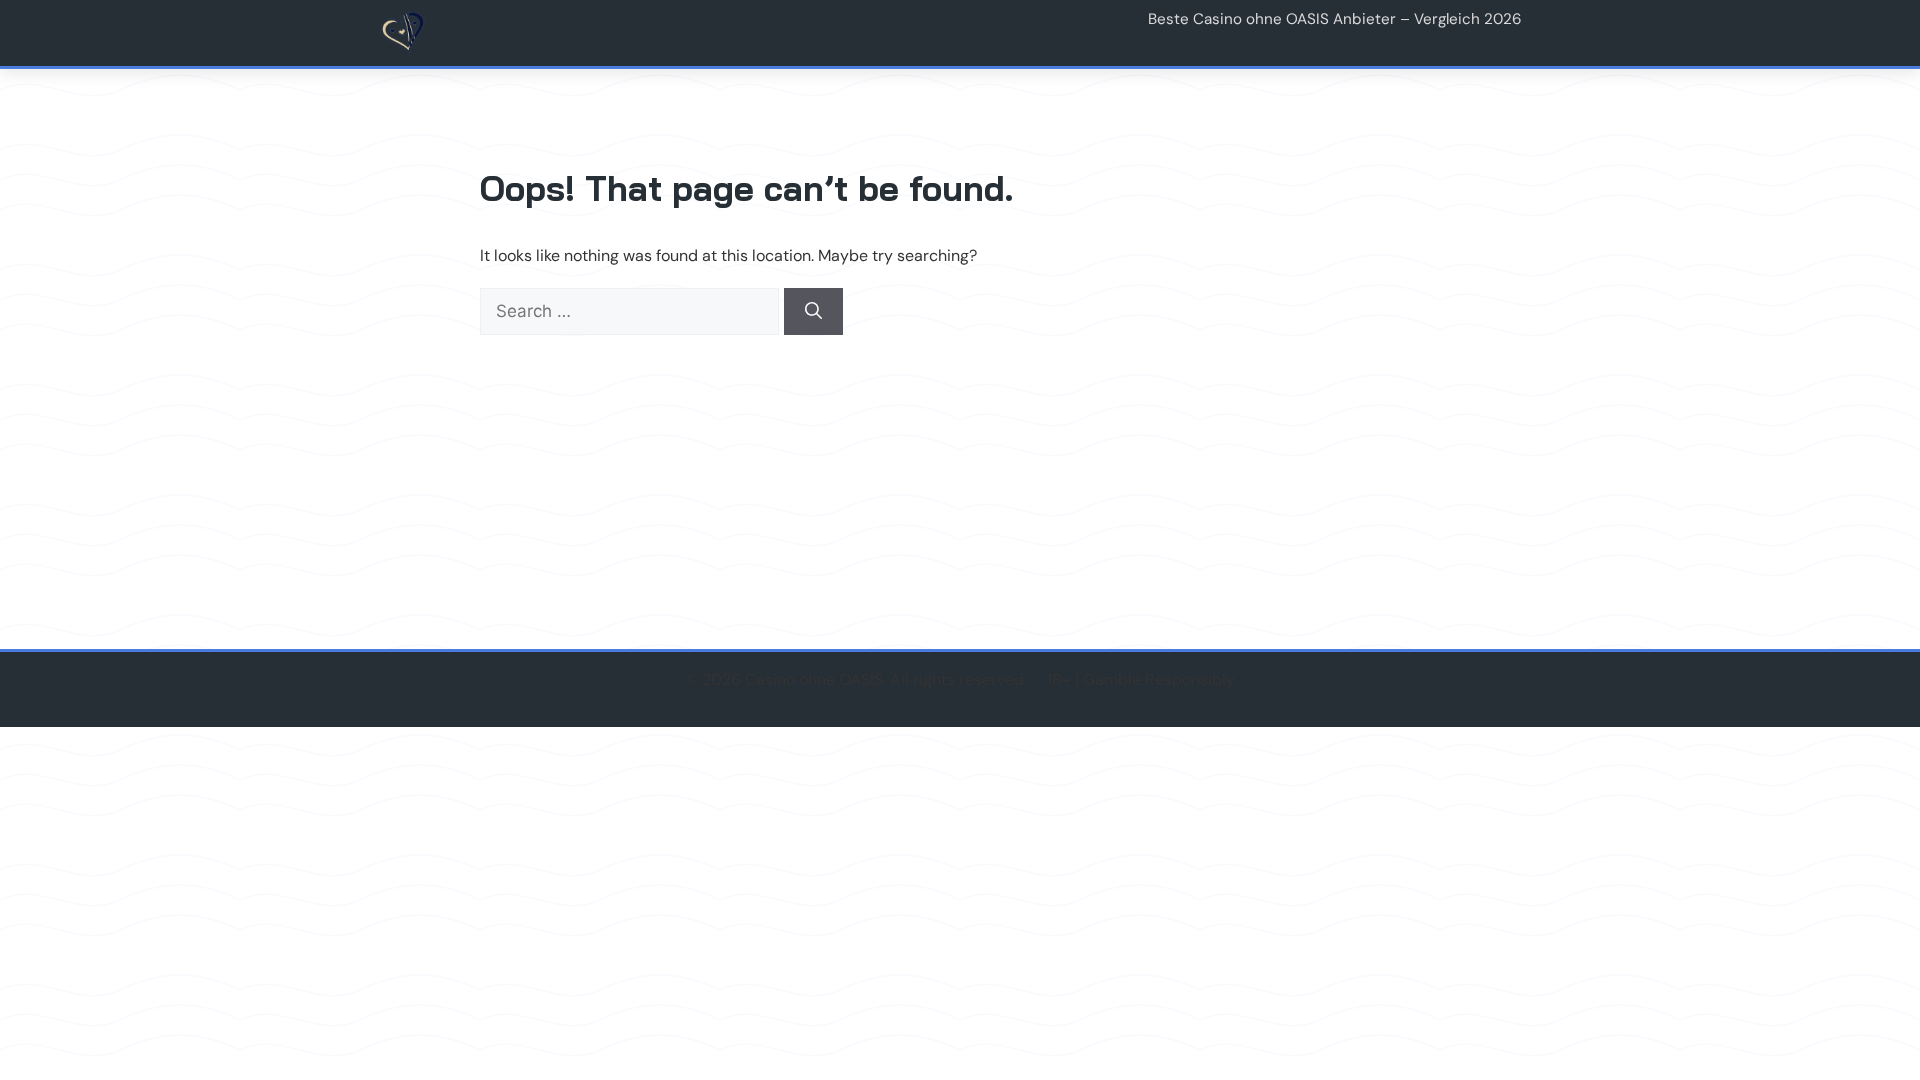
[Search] (813, 312)
